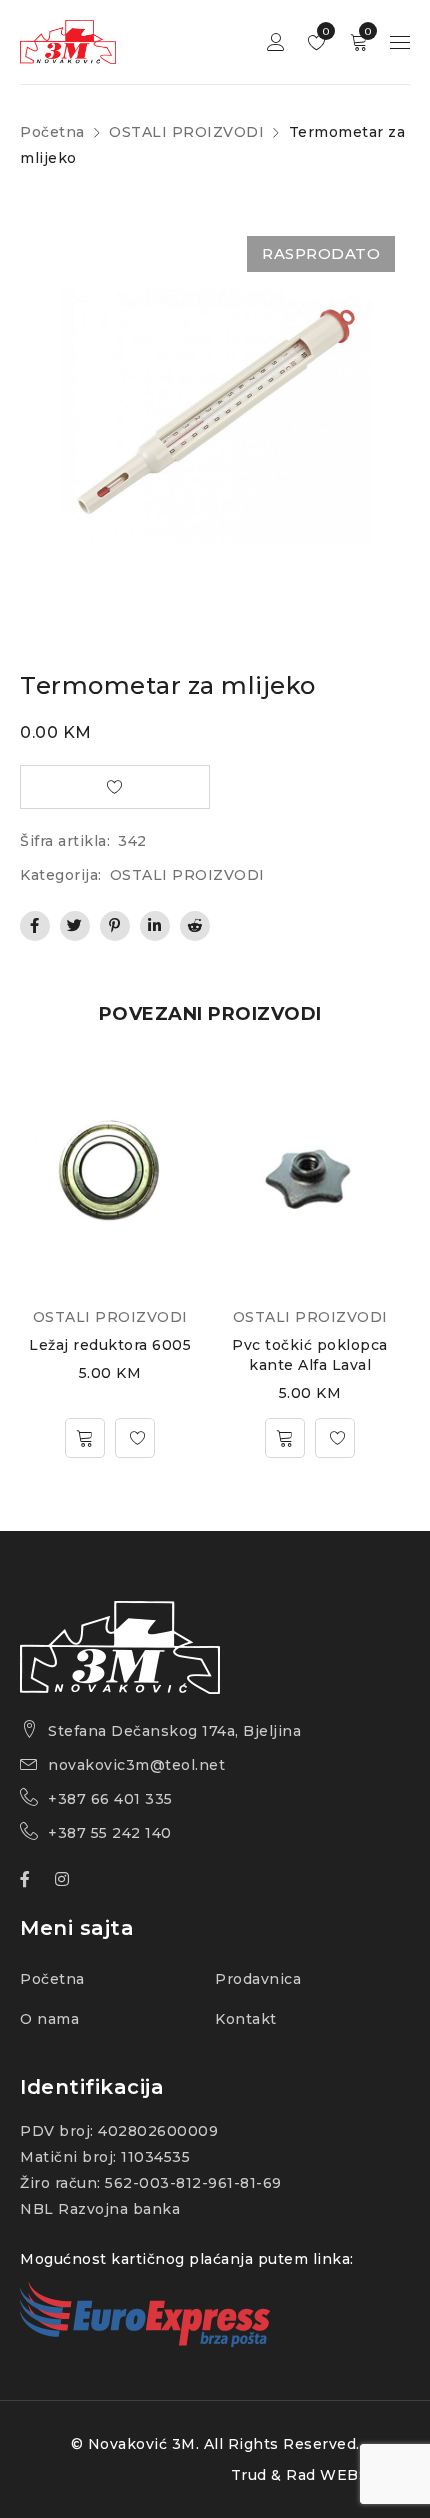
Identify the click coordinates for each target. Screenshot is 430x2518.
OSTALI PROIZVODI (186, 132)
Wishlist (324, 31)
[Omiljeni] (135, 1438)
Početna (52, 132)
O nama (49, 2019)
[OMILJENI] (115, 787)
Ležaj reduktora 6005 (110, 1345)
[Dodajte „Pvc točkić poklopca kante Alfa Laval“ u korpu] (285, 1438)
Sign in (276, 42)
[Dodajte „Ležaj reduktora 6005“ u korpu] (85, 1438)
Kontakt (246, 2019)
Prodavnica (258, 1979)
